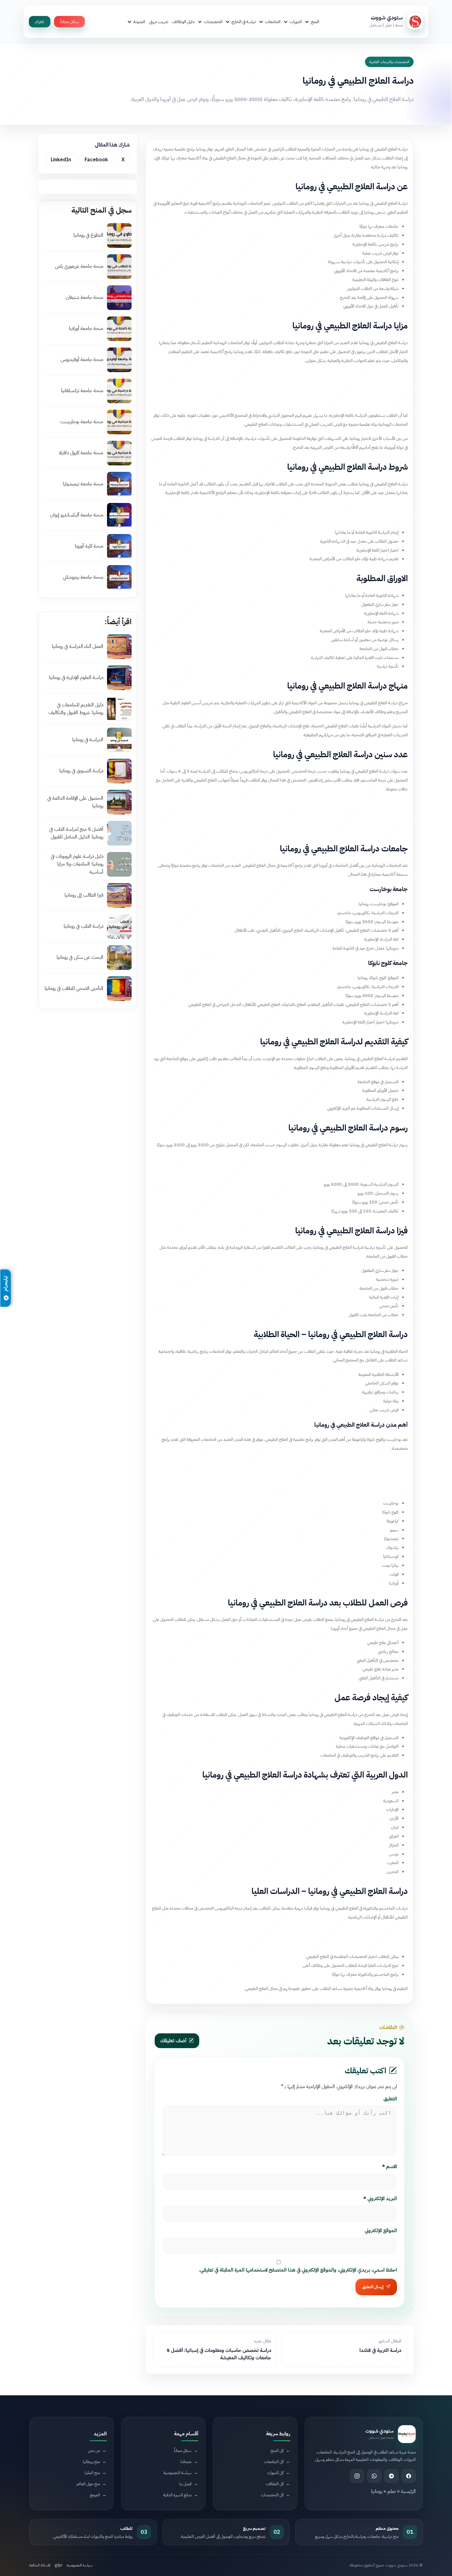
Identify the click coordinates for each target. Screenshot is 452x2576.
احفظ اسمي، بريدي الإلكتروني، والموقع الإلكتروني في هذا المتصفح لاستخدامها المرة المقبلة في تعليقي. (298, 2270)
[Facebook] (409, 2476)
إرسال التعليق (373, 2287)
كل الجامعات (274, 2461)
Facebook (96, 160)
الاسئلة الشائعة (40, 2565)
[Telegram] (391, 2476)
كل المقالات (275, 2484)
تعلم (392, 2491)
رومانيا (377, 2491)
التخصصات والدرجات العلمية (389, 62)
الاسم (389, 2167)
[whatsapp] (374, 2476)
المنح (315, 22)
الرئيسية (408, 2491)
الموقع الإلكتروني (381, 2231)
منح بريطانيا (91, 2461)
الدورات (296, 22)
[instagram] (357, 2476)
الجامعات (273, 22)
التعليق (390, 2099)
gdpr (59, 2565)
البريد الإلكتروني (380, 2199)
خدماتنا (186, 2461)
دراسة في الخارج (244, 22)
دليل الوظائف (183, 22)
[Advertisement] (280, 386)
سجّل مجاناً (69, 22)
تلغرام (40, 22)
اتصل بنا (185, 2484)
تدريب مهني (159, 22)
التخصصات (213, 22)
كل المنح (277, 2450)
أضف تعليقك (173, 2041)
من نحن (94, 2450)
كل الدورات (275, 2472)
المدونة (139, 22)
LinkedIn (61, 160)
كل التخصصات (272, 2495)
